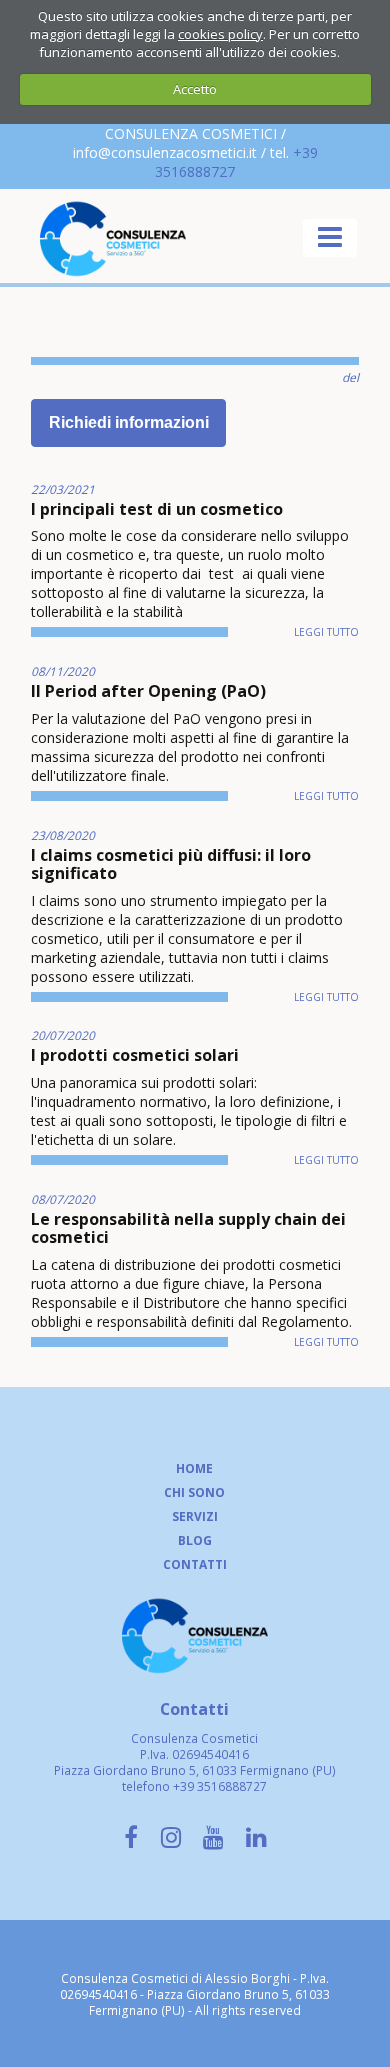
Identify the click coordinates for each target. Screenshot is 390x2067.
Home (194, 1468)
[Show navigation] (330, 238)
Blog (195, 1540)
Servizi (195, 1516)
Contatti (195, 1564)
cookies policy (220, 34)
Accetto (195, 89)
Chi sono (194, 1492)
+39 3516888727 (220, 1786)
